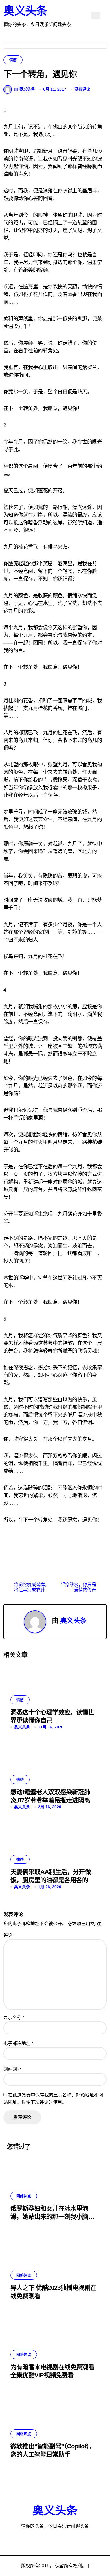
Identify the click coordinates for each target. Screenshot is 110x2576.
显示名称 (14, 2018)
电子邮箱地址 (18, 2043)
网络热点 (24, 2196)
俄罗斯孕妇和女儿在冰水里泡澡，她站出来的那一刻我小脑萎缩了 (52, 2216)
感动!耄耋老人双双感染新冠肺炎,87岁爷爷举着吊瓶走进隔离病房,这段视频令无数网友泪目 (53, 1800)
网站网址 (12, 2069)
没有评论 (82, 89)
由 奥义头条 (25, 89)
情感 (13, 60)
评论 (8, 1935)
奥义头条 (25, 11)
